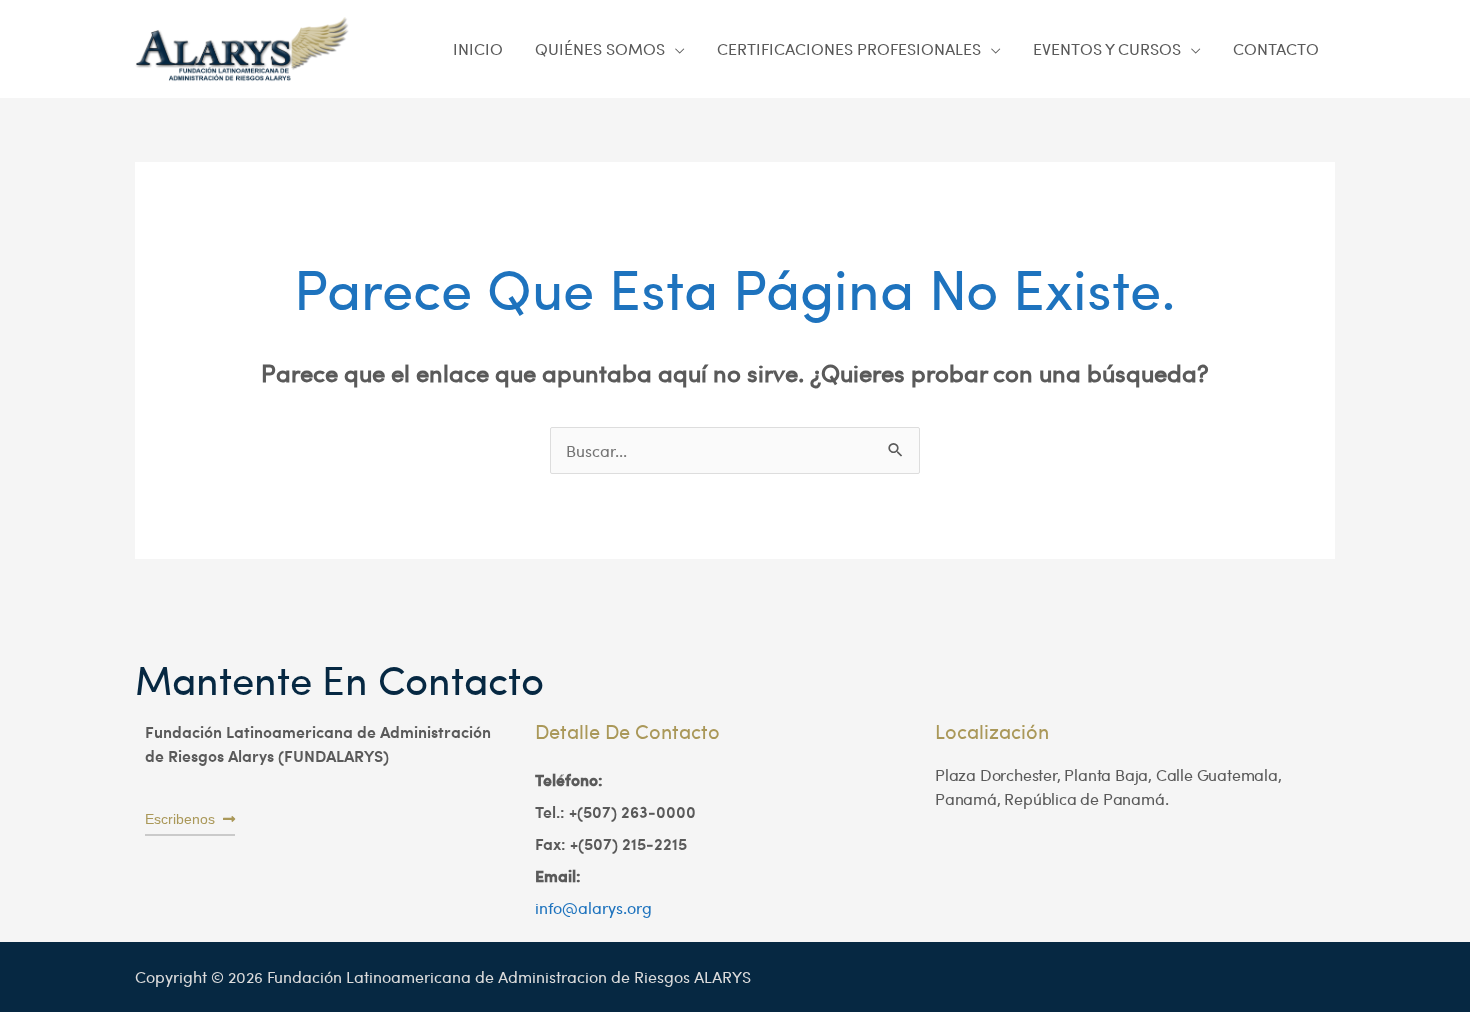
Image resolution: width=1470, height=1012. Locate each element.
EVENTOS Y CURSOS (1107, 48)
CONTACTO (1276, 48)
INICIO (478, 48)
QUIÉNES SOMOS (600, 48)
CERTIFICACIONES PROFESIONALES (849, 48)
